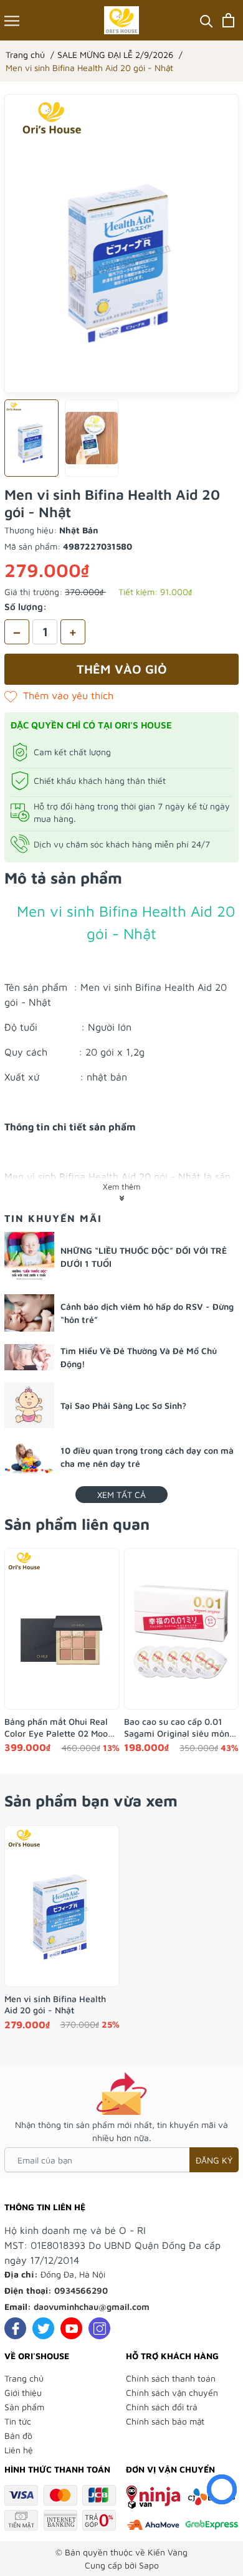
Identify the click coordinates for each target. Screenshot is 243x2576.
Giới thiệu (23, 2392)
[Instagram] (99, 2328)
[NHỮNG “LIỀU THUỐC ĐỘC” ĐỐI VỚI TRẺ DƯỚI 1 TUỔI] (29, 1257)
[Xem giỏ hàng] (228, 20)
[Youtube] (71, 2328)
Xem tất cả (121, 1495)
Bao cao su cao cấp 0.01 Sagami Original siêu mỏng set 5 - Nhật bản (179, 1727)
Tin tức (18, 2421)
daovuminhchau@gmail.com (92, 2306)
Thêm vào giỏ (122, 669)
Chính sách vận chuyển (172, 2392)
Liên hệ (19, 2450)
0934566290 (81, 2290)
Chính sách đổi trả (162, 2407)
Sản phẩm (24, 2407)
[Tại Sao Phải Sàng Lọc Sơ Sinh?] (29, 1405)
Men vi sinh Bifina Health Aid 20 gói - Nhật (55, 2004)
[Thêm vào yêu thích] (59, 695)
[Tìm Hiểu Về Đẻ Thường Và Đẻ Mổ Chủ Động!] (29, 1357)
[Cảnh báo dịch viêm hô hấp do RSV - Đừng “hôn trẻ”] (29, 1313)
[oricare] (122, 20)
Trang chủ (24, 2378)
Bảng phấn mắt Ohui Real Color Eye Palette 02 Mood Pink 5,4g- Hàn (59, 1727)
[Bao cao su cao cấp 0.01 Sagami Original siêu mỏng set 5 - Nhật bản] (182, 1629)
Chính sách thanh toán (171, 2378)
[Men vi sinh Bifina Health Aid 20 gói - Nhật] (62, 1906)
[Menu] (12, 20)
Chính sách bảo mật (165, 2421)
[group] (121, 244)
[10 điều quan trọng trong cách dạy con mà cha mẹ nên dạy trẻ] (29, 1457)
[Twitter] (43, 2328)
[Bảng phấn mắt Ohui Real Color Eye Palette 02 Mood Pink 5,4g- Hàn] (62, 1629)
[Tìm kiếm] (207, 20)
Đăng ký (214, 2160)
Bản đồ (18, 2435)
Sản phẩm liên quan (77, 1524)
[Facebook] (15, 2328)
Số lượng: (26, 607)
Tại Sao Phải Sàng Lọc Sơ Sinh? (123, 1405)
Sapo (149, 2565)
